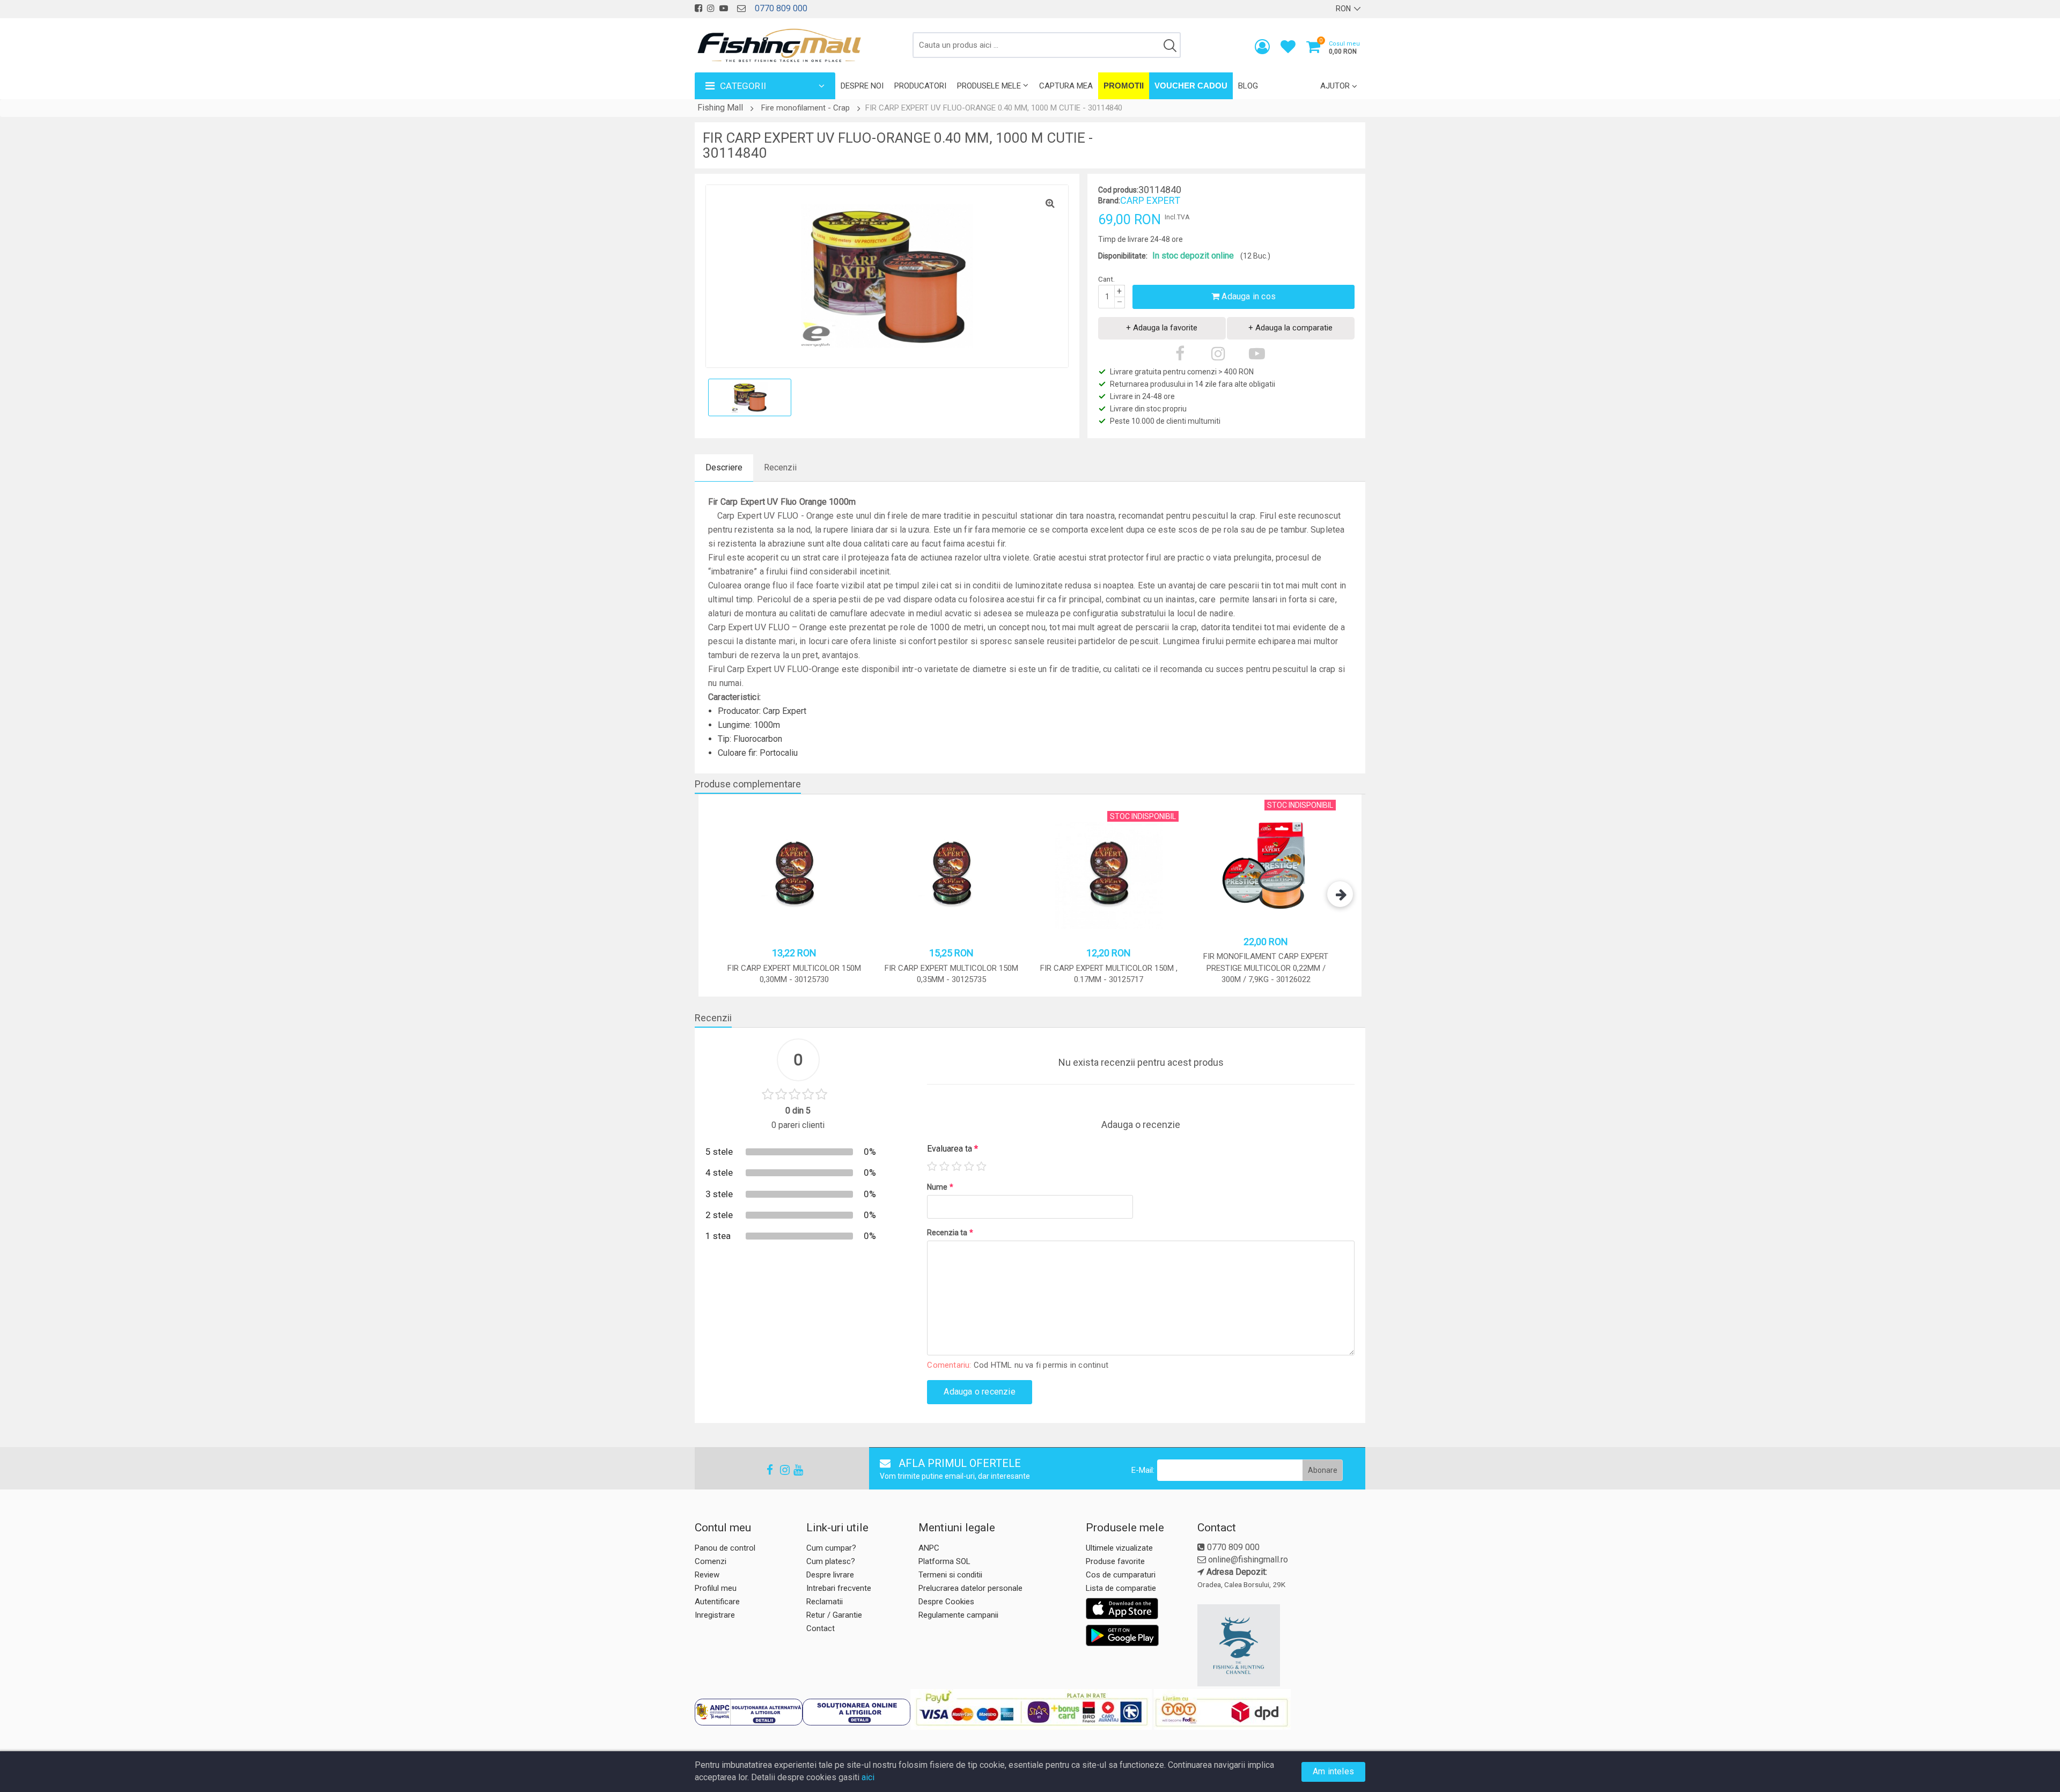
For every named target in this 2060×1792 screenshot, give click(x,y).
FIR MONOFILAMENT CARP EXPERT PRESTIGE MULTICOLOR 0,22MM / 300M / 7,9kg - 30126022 (1266, 968)
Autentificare (717, 1602)
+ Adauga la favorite (1162, 328)
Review (707, 1575)
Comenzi (711, 1561)
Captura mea (1066, 86)
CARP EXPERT (1150, 200)
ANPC (929, 1548)
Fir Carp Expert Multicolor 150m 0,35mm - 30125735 (951, 974)
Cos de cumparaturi (1121, 1575)
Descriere (724, 467)
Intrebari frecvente (839, 1588)
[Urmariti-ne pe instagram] (711, 8)
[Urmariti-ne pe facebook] (698, 8)
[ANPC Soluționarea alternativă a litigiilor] (749, 1712)
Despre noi (862, 86)
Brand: (1109, 201)
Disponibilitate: (1123, 256)
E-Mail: (1143, 1470)
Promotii (1124, 86)
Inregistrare (715, 1615)
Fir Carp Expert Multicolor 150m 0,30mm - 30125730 (794, 974)
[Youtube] (793, 1470)
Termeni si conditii (950, 1575)
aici (868, 1777)
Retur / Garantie (834, 1615)
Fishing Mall (720, 108)
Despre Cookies (946, 1602)
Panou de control (725, 1548)
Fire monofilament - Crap (805, 108)
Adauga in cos (1248, 296)
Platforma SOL (944, 1561)
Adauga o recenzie (979, 1392)
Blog (1248, 86)
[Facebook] (767, 1470)
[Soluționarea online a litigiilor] (856, 1712)
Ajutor (1335, 86)
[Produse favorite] (1288, 49)
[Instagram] (780, 1470)
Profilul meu (716, 1588)
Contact (821, 1628)
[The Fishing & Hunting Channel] (1280, 1646)
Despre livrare (830, 1575)
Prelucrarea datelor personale (970, 1588)
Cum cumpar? (831, 1548)
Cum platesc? (831, 1561)
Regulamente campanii (958, 1615)
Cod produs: (1118, 190)
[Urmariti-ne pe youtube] (724, 8)
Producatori (920, 86)
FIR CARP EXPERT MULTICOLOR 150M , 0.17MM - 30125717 (1109, 974)
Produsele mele (989, 86)
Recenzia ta (950, 1233)
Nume (940, 1187)
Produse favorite (1115, 1561)
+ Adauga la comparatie (1290, 328)
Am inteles (1333, 1771)
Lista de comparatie (1121, 1588)
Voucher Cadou (1191, 86)
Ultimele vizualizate (1119, 1548)
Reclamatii (825, 1602)
